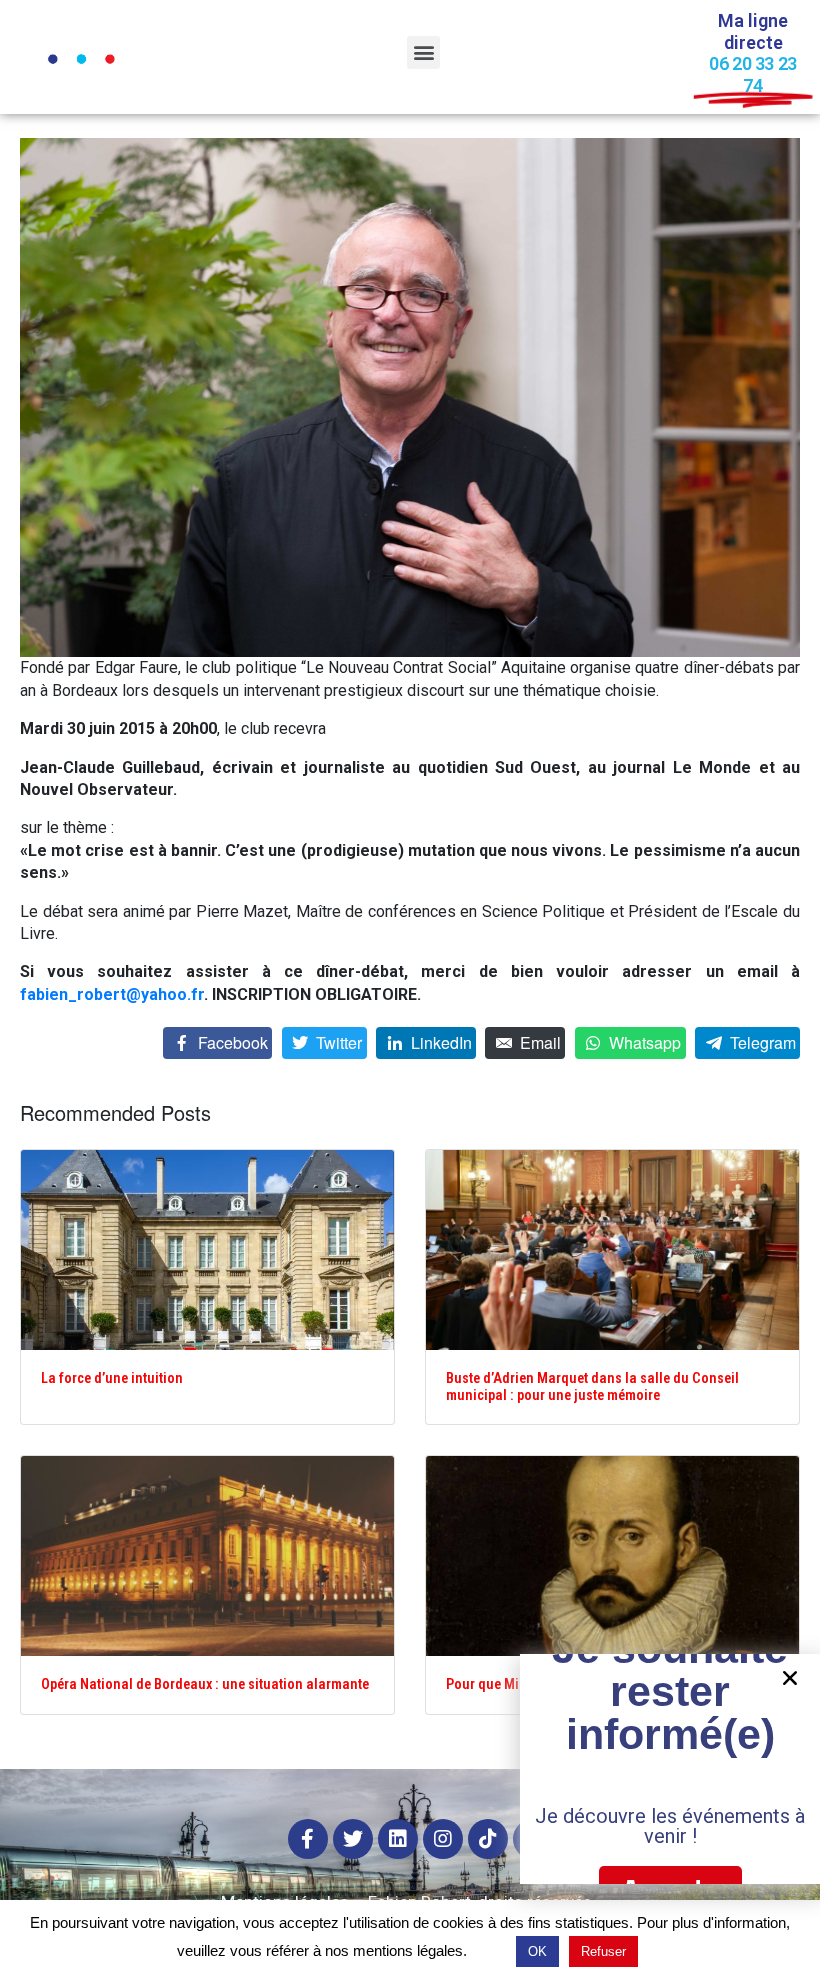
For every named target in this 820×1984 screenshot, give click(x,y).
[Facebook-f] (308, 1839)
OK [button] (537, 1951)
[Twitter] (353, 1839)
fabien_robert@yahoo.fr (112, 994)
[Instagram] (443, 1839)
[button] (423, 52)
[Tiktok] (488, 1839)
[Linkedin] (398, 1839)
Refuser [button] (603, 1951)
